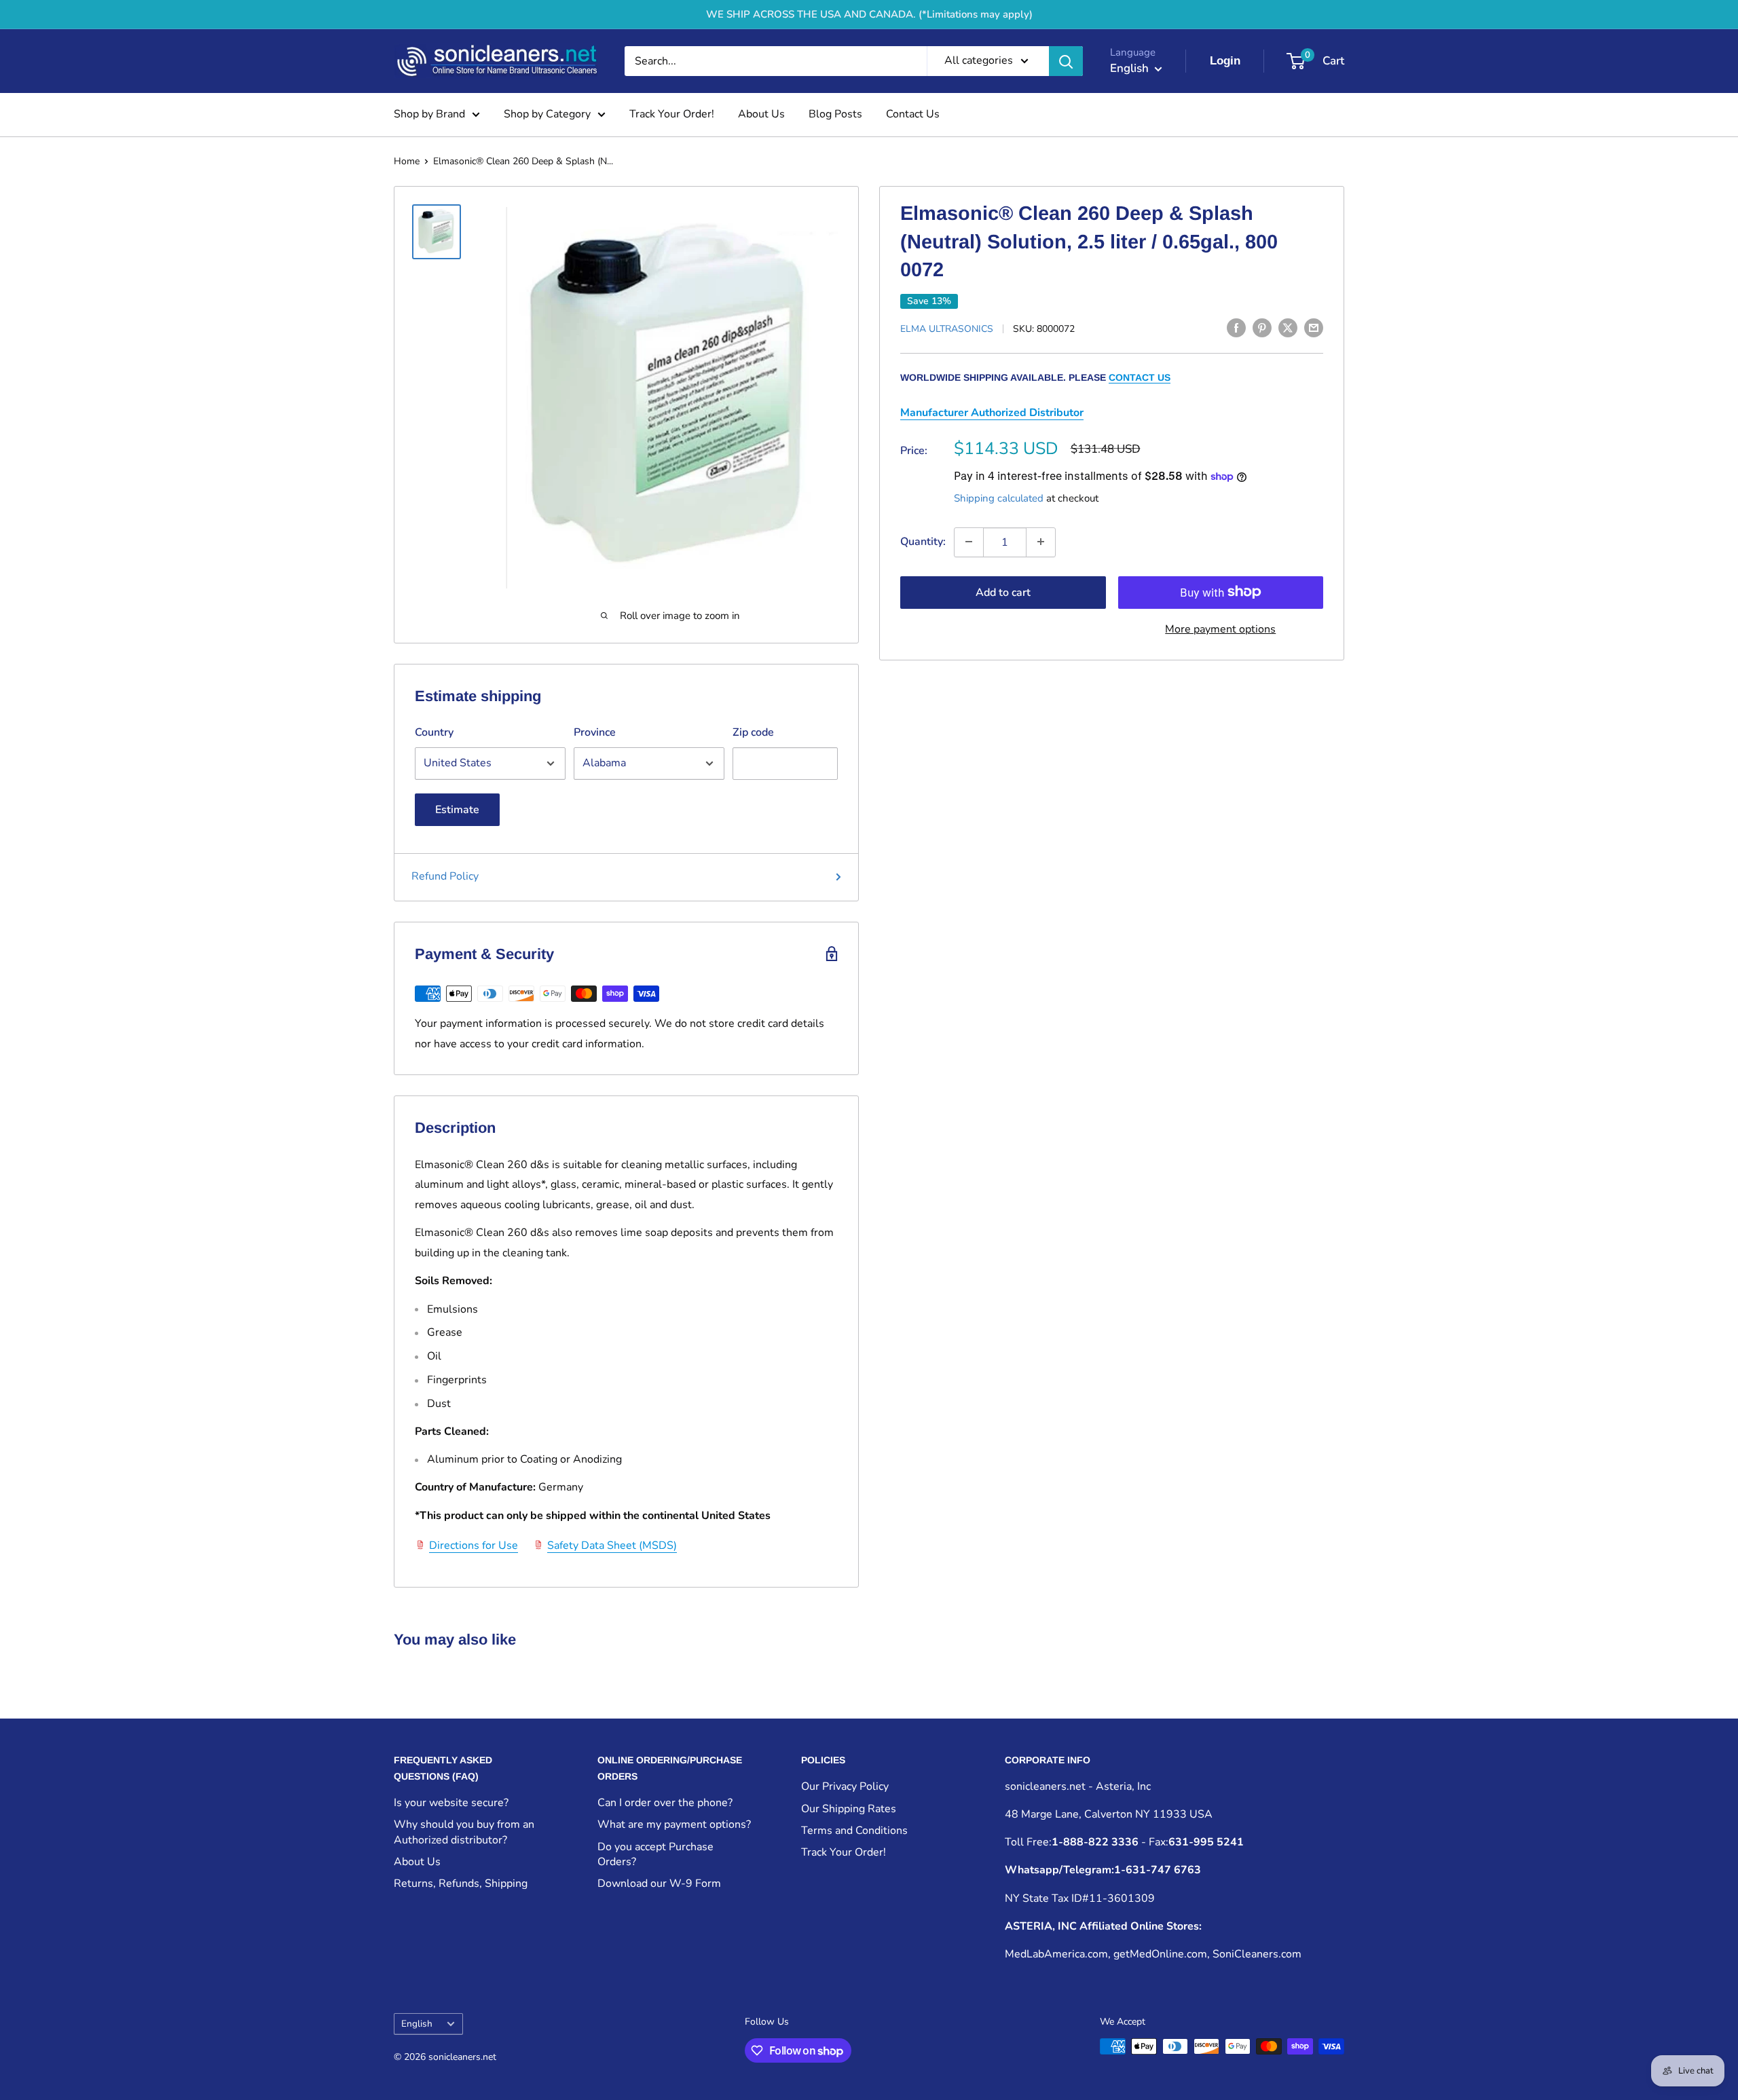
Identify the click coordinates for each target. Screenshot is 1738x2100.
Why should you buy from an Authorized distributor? (464, 1832)
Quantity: (923, 541)
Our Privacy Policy (845, 1786)
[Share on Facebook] (1236, 328)
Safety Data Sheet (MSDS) (612, 1545)
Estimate (457, 810)
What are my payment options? (674, 1824)
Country (434, 732)
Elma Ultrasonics (947, 329)
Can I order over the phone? (665, 1803)
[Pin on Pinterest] (1262, 328)
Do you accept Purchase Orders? (655, 1854)
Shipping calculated (999, 498)
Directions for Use (474, 1545)
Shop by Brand (429, 114)
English (417, 2024)
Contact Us (913, 114)
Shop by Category (547, 114)
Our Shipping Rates (849, 1809)
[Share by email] (1314, 328)
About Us (761, 114)
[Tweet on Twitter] (1288, 328)
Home (407, 161)
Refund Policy (445, 876)
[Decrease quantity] (969, 542)
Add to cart (1003, 592)
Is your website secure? (451, 1803)
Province (595, 732)
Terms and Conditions (854, 1831)
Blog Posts (835, 114)
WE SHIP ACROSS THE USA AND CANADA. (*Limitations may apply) (869, 14)
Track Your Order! (672, 114)
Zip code (753, 732)
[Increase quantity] (1041, 542)
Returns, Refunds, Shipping (461, 1883)
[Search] (1066, 61)
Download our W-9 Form (659, 1883)
